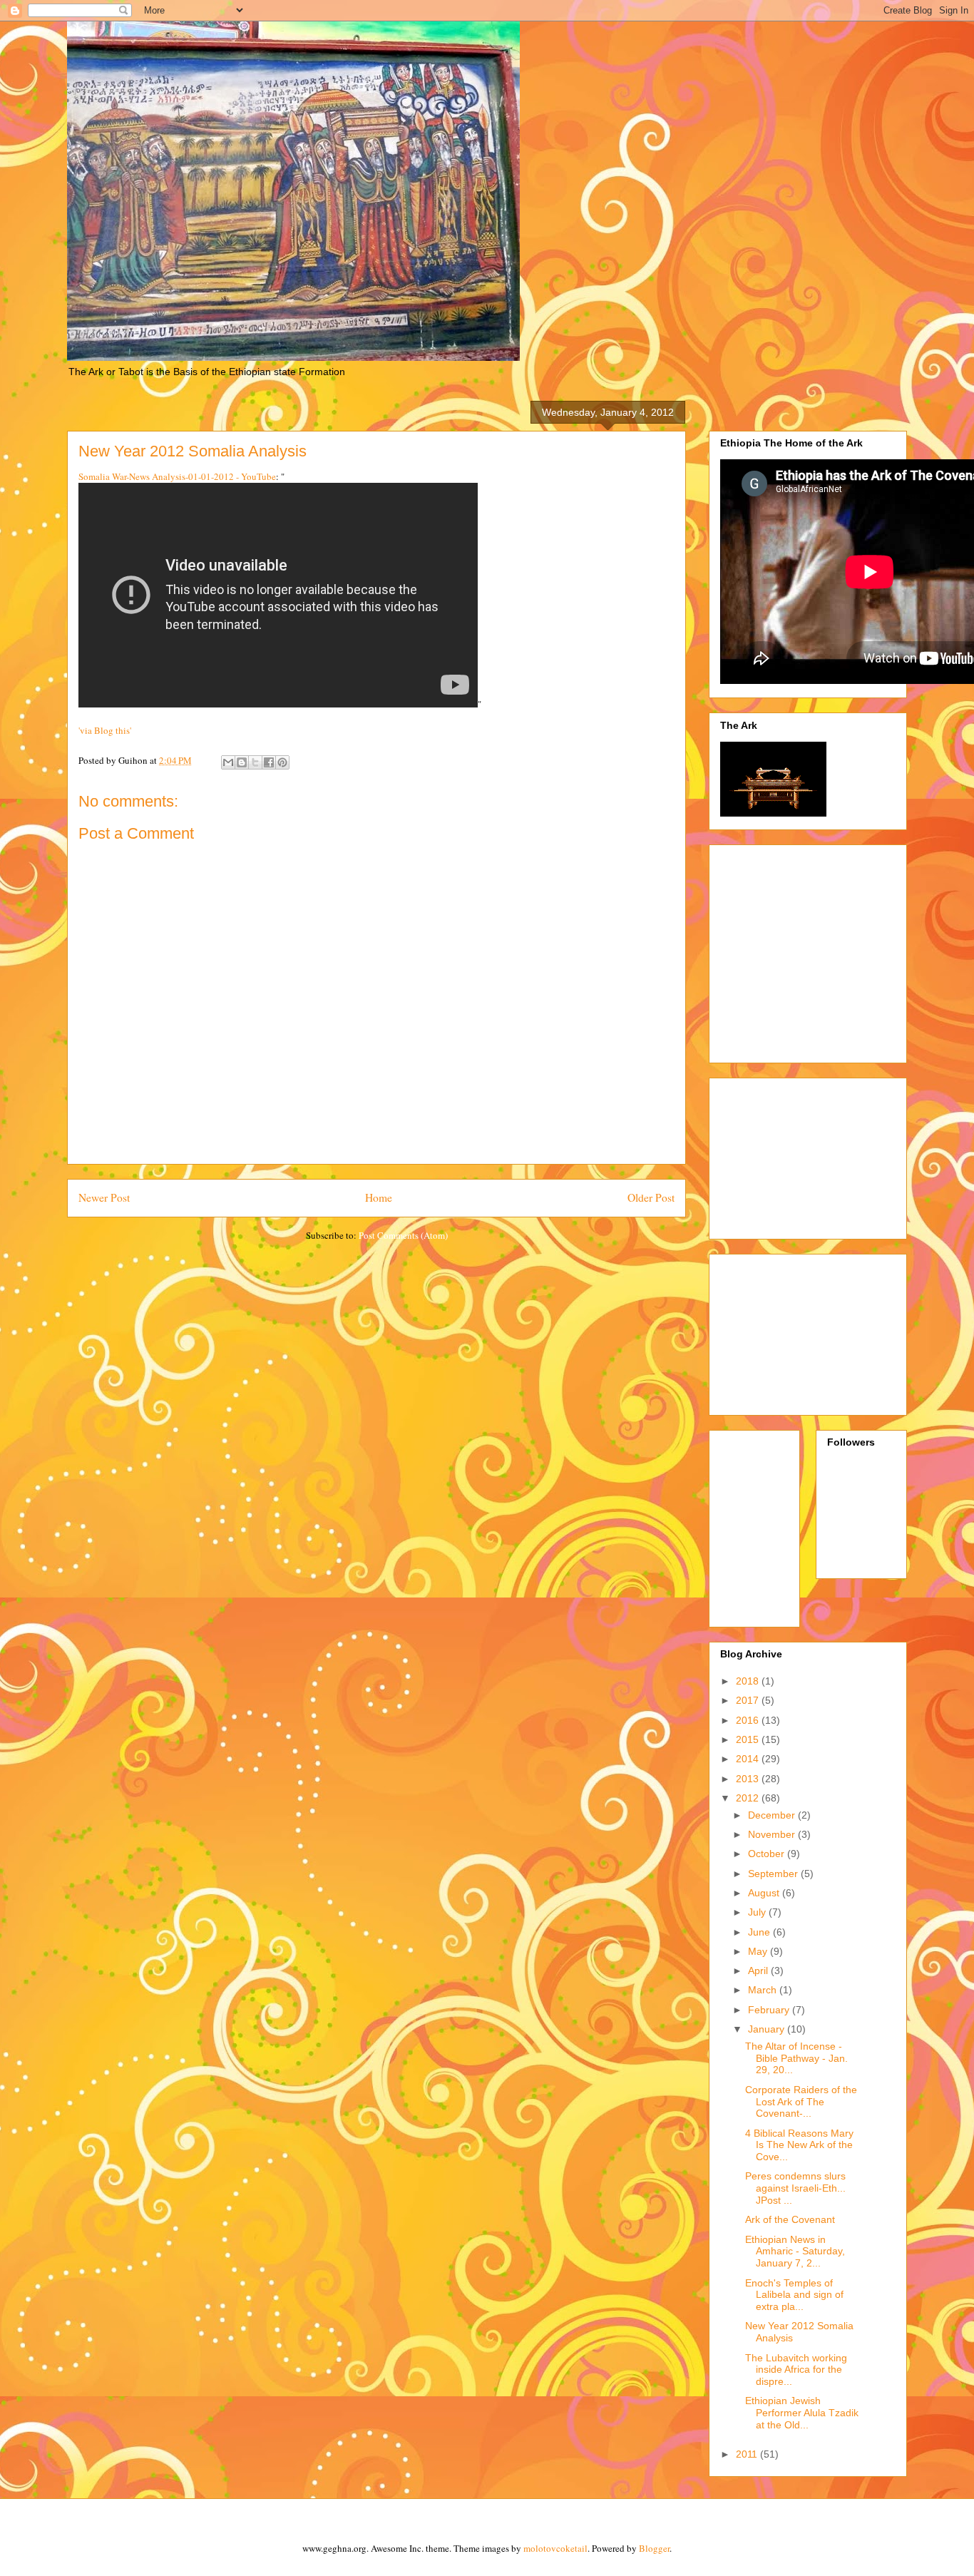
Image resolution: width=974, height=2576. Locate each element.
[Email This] (228, 762)
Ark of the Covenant (790, 2219)
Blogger (654, 2548)
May (759, 1951)
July (758, 1912)
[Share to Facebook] (269, 762)
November (773, 1834)
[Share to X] (255, 762)
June (760, 1932)
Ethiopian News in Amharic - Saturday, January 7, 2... (795, 2252)
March (764, 1990)
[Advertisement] (840, 950)
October (768, 1854)
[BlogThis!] (242, 762)
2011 (748, 2454)
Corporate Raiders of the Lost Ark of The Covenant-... (801, 2102)
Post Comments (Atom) (403, 1235)
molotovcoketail (555, 2548)
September (774, 1874)
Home (379, 1197)
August (765, 1893)
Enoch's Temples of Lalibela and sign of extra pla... (794, 2295)
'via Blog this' (105, 730)
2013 (749, 1779)
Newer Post (104, 1197)
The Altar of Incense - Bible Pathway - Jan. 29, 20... (796, 2058)
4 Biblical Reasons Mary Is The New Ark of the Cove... (799, 2145)
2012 (749, 1798)
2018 (749, 1681)
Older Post (651, 1197)
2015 (749, 1739)
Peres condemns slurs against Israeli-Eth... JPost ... (795, 2188)
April (759, 1971)
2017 (749, 1700)
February (770, 2010)
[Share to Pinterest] (282, 762)
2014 (749, 1759)
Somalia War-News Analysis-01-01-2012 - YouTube (177, 476)
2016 (749, 1720)
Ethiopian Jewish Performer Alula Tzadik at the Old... (802, 2413)
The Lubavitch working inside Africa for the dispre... (796, 2370)
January (768, 2029)
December (773, 1815)
